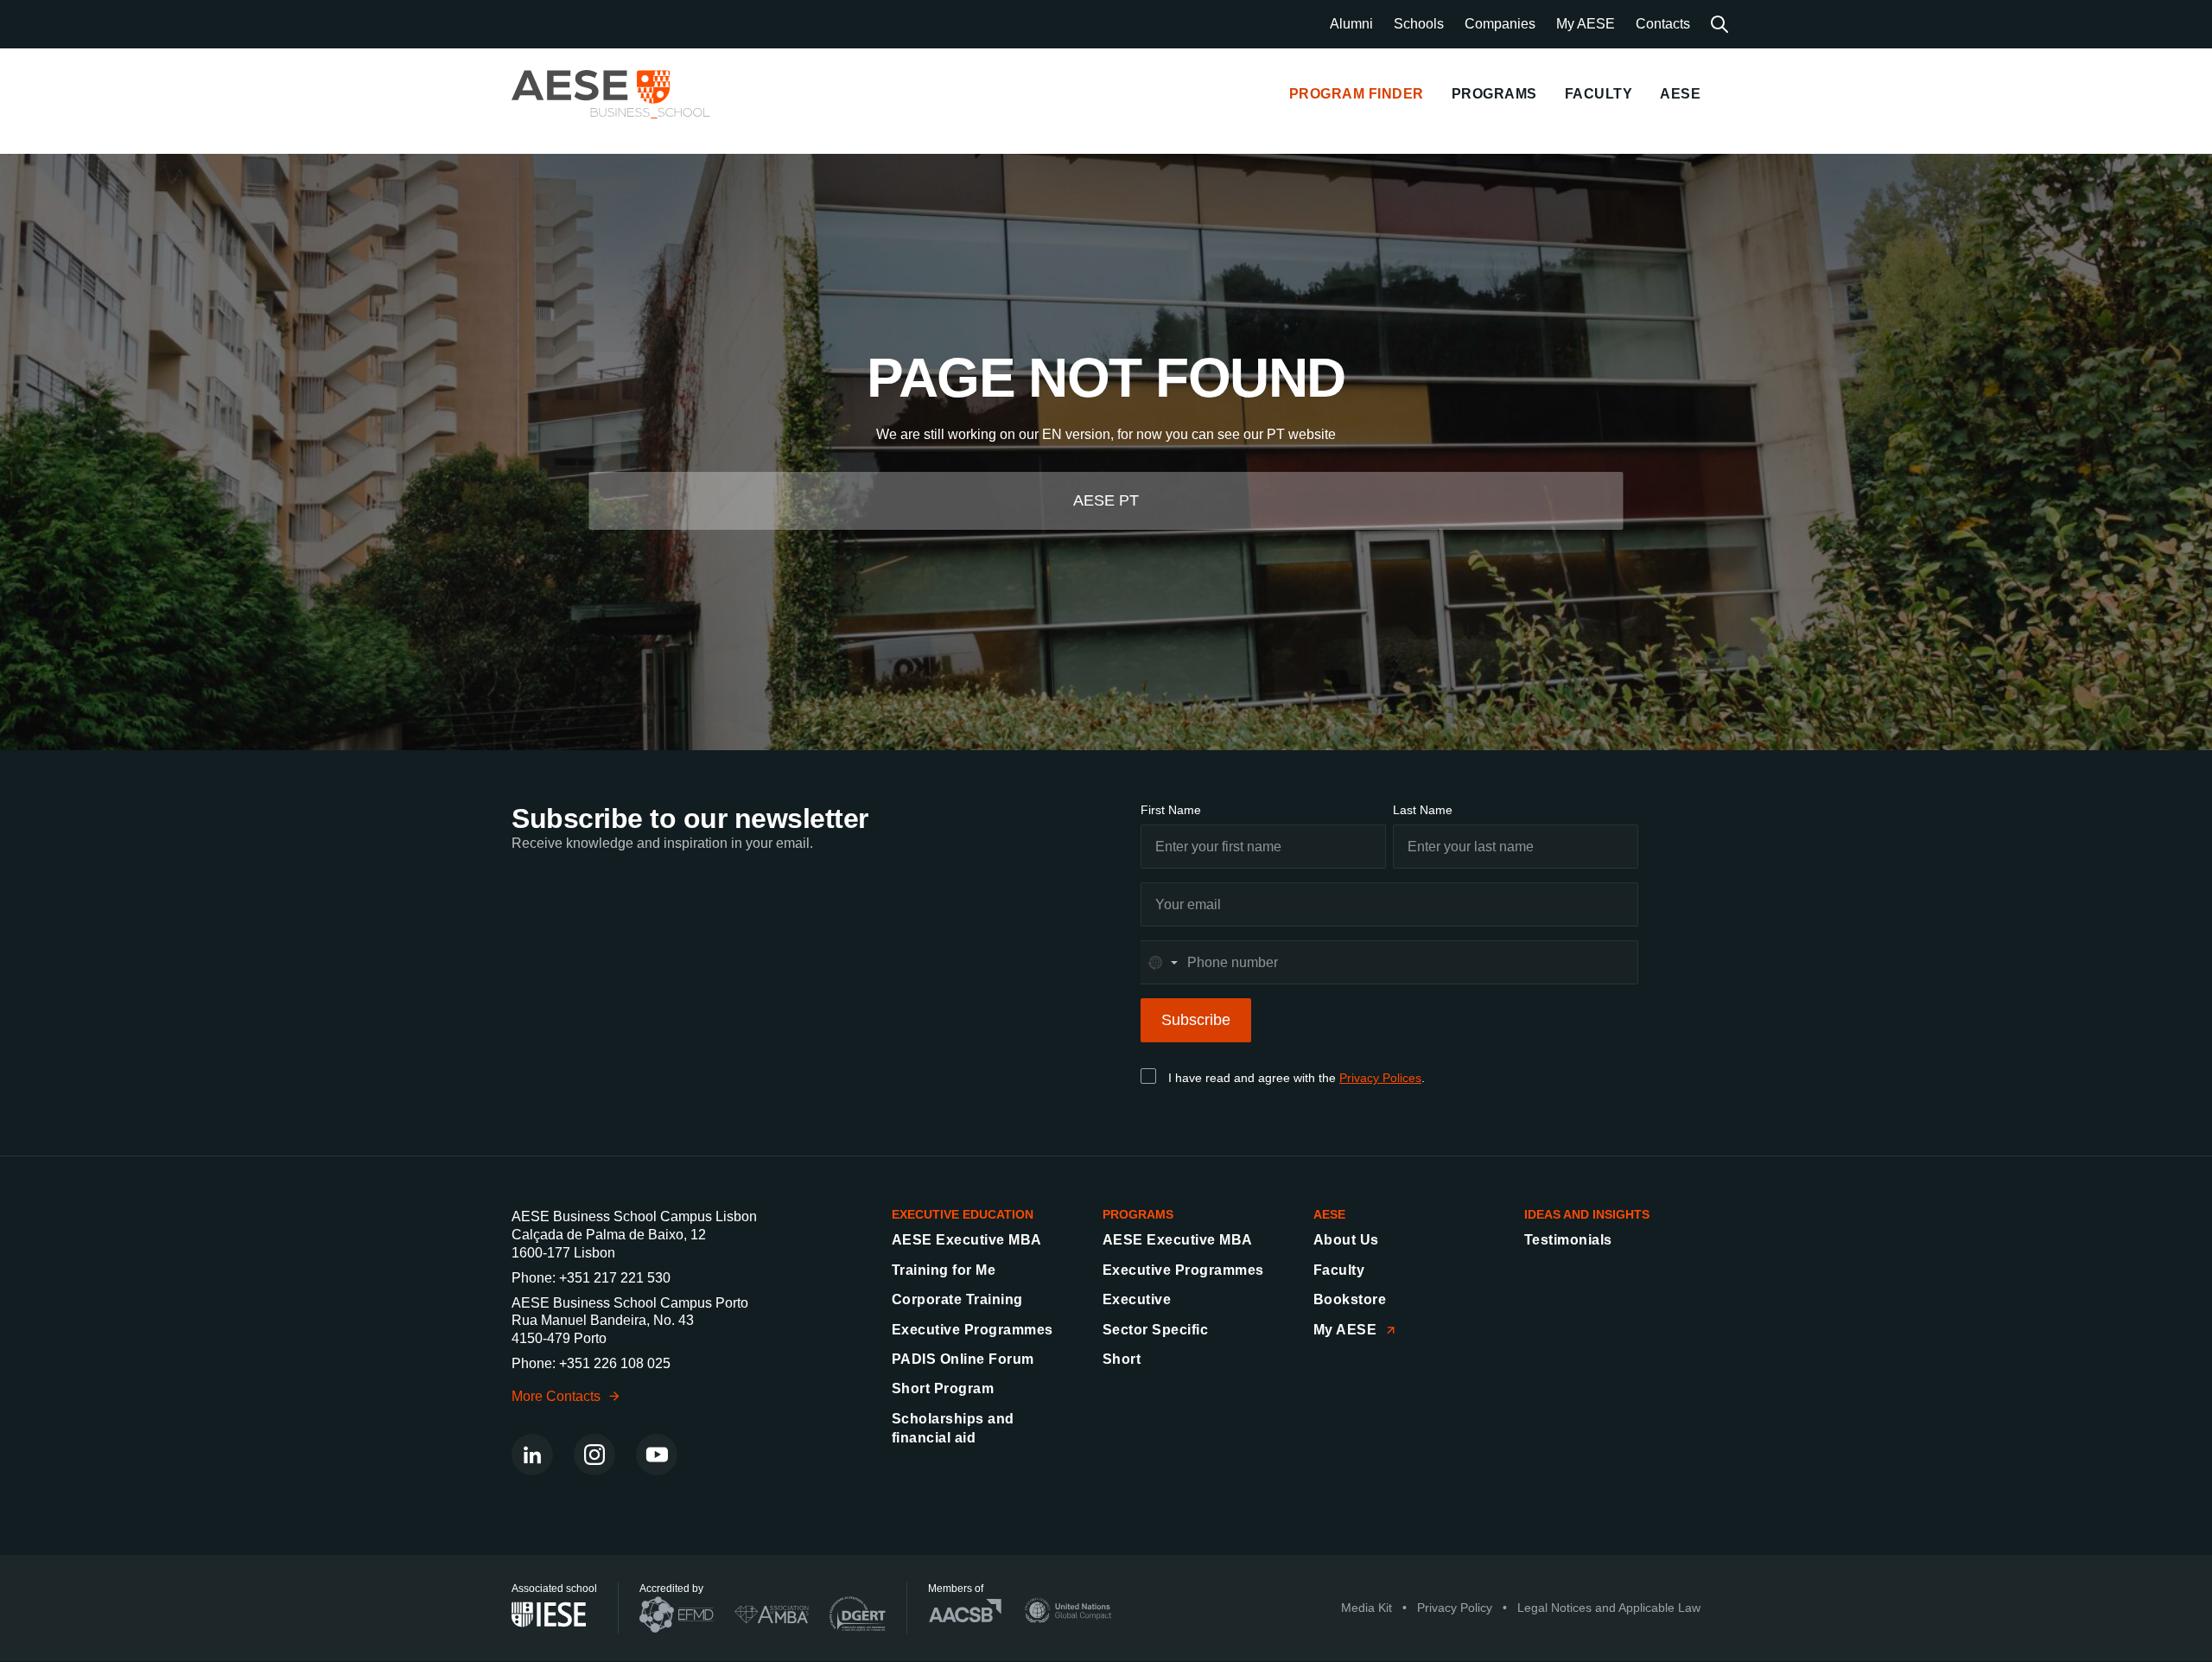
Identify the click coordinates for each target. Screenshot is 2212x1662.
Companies (1500, 24)
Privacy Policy (1455, 1608)
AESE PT (1106, 500)
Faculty (1339, 1270)
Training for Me (944, 1270)
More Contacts (556, 1396)
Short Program (943, 1388)
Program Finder (1357, 94)
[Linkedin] (532, 1455)
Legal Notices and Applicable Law (1609, 1608)
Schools (1419, 24)
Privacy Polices (1380, 1078)
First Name (1171, 810)
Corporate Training (957, 1299)
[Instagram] (594, 1455)
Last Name (1423, 810)
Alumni (1351, 24)
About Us (1346, 1240)
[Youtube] (657, 1455)
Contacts (1663, 24)
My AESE (1586, 24)
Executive (1137, 1299)
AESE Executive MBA (967, 1240)
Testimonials (1568, 1240)
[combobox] (1162, 962)
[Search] (1719, 24)
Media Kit (1367, 1608)
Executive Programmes (973, 1330)
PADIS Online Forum (963, 1359)
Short (1122, 1359)
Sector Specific (1155, 1330)
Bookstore (1350, 1299)
